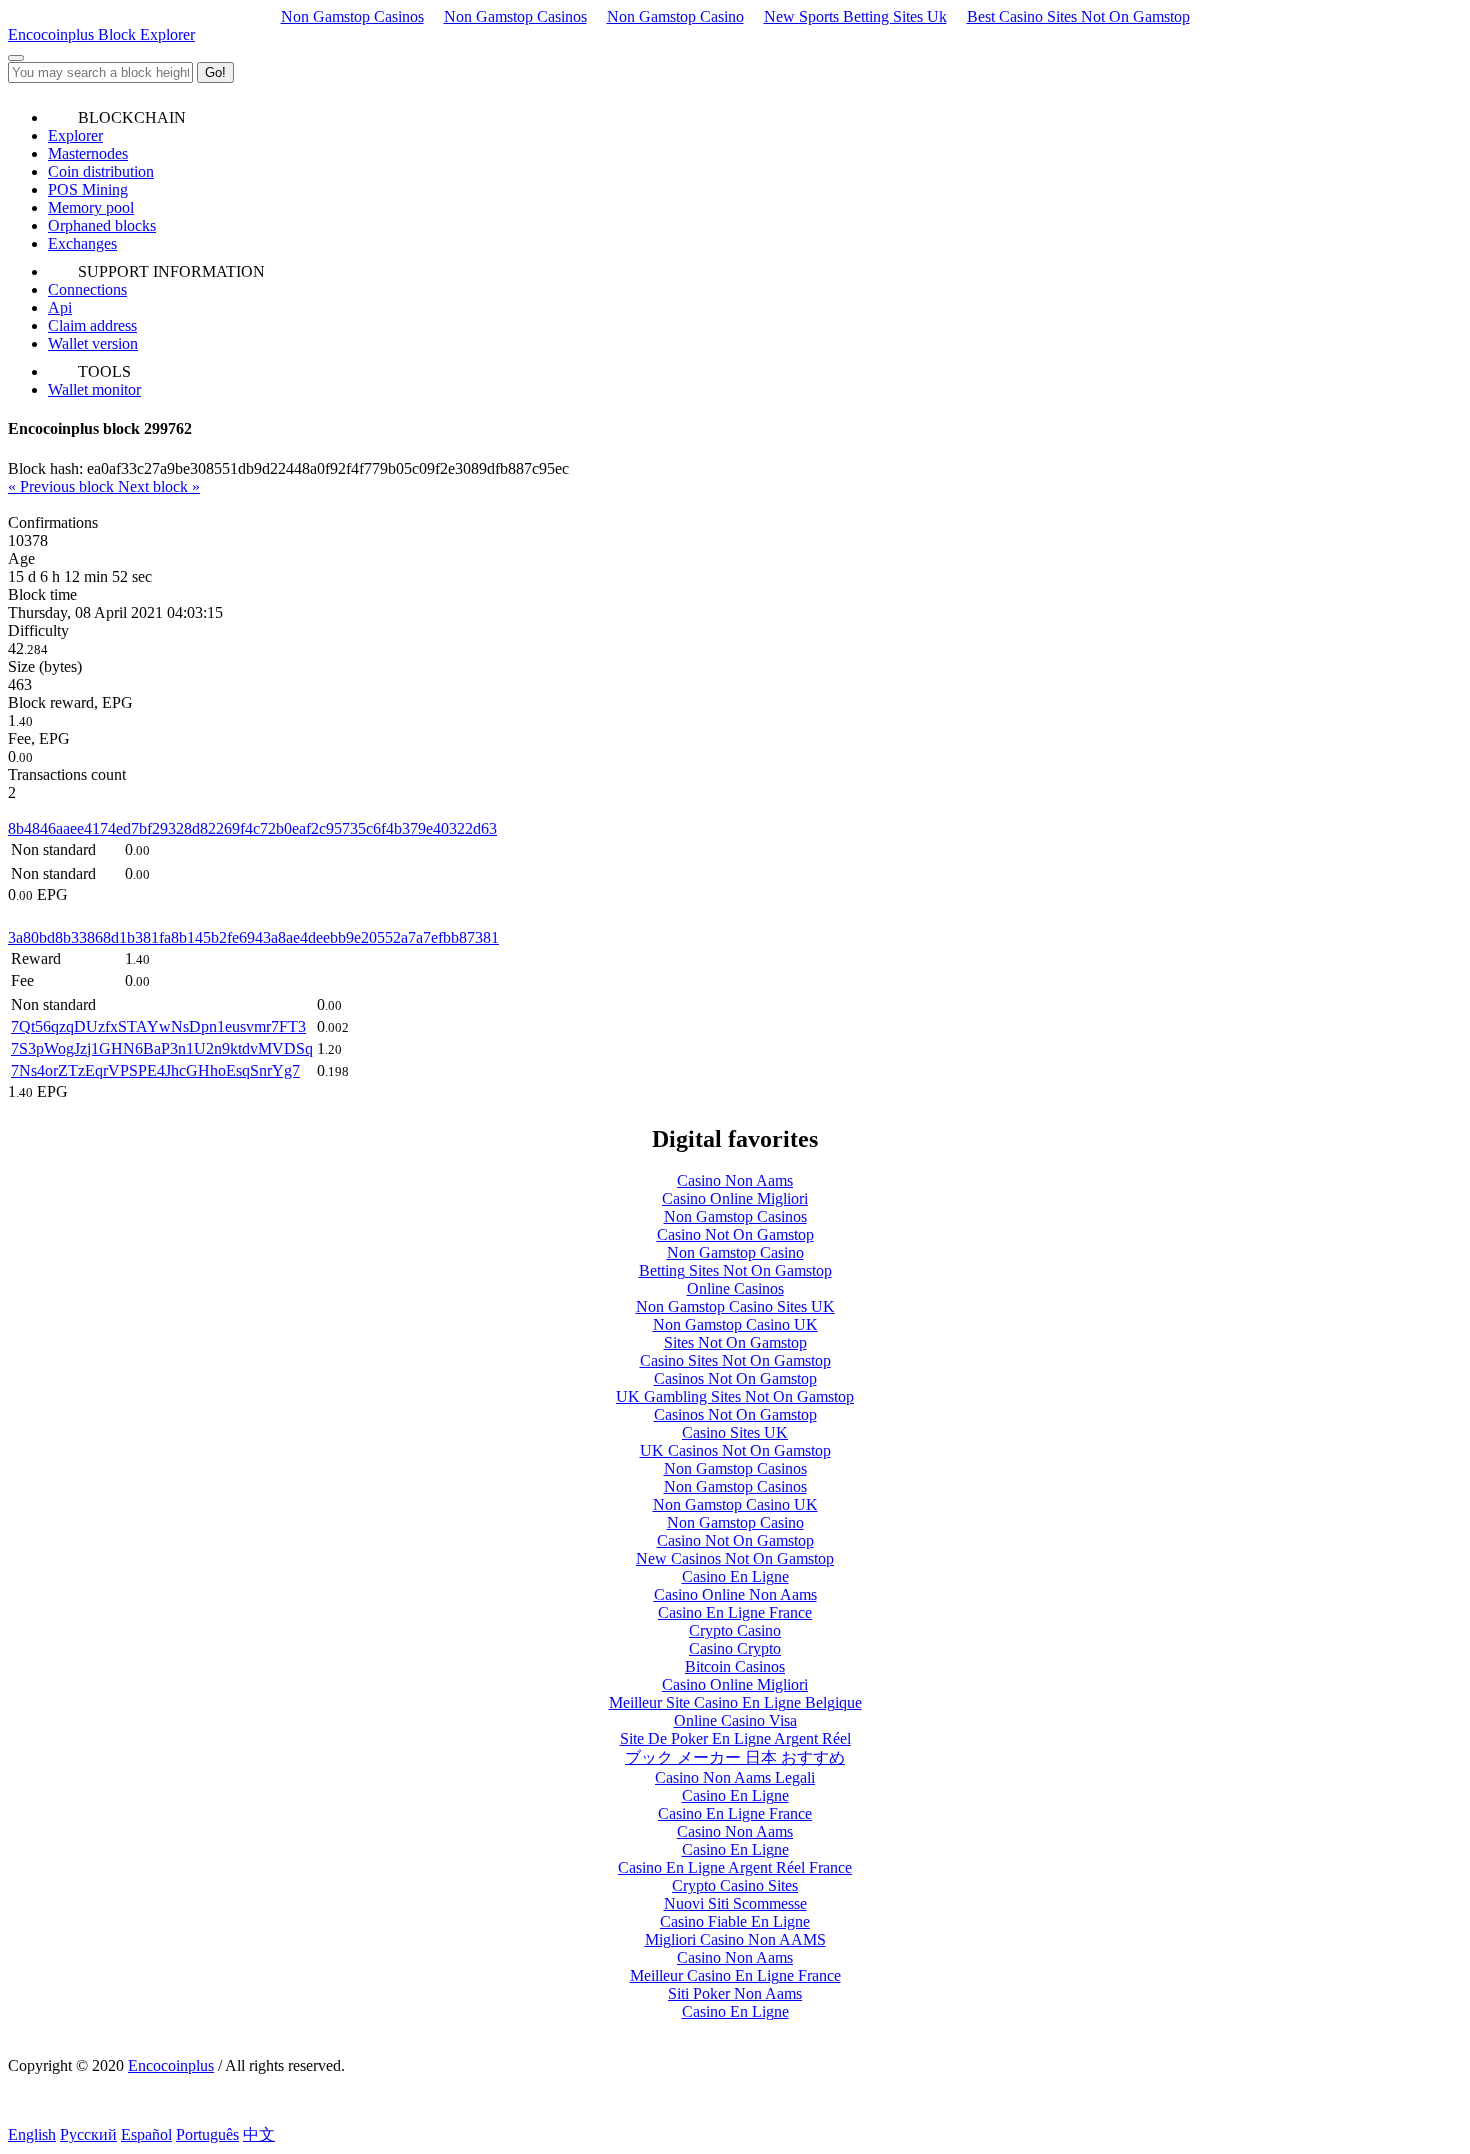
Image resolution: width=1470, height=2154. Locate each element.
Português (207, 2134)
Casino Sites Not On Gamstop (735, 1360)
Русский (88, 2134)
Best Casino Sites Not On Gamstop (1078, 16)
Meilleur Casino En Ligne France (735, 1975)
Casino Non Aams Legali (735, 1777)
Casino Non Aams (735, 1180)
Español (146, 2134)
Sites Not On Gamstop (735, 1342)
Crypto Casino (735, 1630)
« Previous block (63, 486)
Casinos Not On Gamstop (735, 1378)
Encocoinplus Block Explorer (101, 34)
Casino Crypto (735, 1648)
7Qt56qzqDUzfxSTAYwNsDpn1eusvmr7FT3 (158, 1026)
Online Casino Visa (735, 1720)
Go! (215, 72)
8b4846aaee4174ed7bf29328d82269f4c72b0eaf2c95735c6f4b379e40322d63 (252, 828)
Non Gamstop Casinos (352, 16)
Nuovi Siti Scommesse (735, 1903)
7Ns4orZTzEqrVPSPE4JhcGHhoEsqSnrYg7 (155, 1070)
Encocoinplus (171, 2065)
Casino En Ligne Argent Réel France (735, 1867)
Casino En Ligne (735, 1576)
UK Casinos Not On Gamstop (735, 1450)
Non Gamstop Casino (675, 16)
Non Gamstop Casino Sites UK (735, 1306)
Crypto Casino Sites (735, 1885)
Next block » (159, 486)
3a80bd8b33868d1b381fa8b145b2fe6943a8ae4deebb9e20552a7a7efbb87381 (253, 937)
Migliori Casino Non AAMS (735, 1939)
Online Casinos (735, 1288)
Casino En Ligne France (735, 1612)
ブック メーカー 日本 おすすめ (735, 1757)
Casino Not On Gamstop (735, 1234)
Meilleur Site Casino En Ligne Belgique (735, 1702)
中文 (259, 2134)
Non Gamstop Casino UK (735, 1324)
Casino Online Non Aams (735, 1594)
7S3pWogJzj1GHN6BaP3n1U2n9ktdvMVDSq (162, 1048)
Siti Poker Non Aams (735, 1993)
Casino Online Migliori (735, 1198)
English (32, 2134)
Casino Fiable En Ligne (735, 1921)
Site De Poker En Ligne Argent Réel (735, 1738)
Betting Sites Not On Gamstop (735, 1270)
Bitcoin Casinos (735, 1666)
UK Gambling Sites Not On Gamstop (735, 1396)
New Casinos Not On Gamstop (735, 1558)
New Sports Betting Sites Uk (855, 16)
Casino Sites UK (735, 1432)
